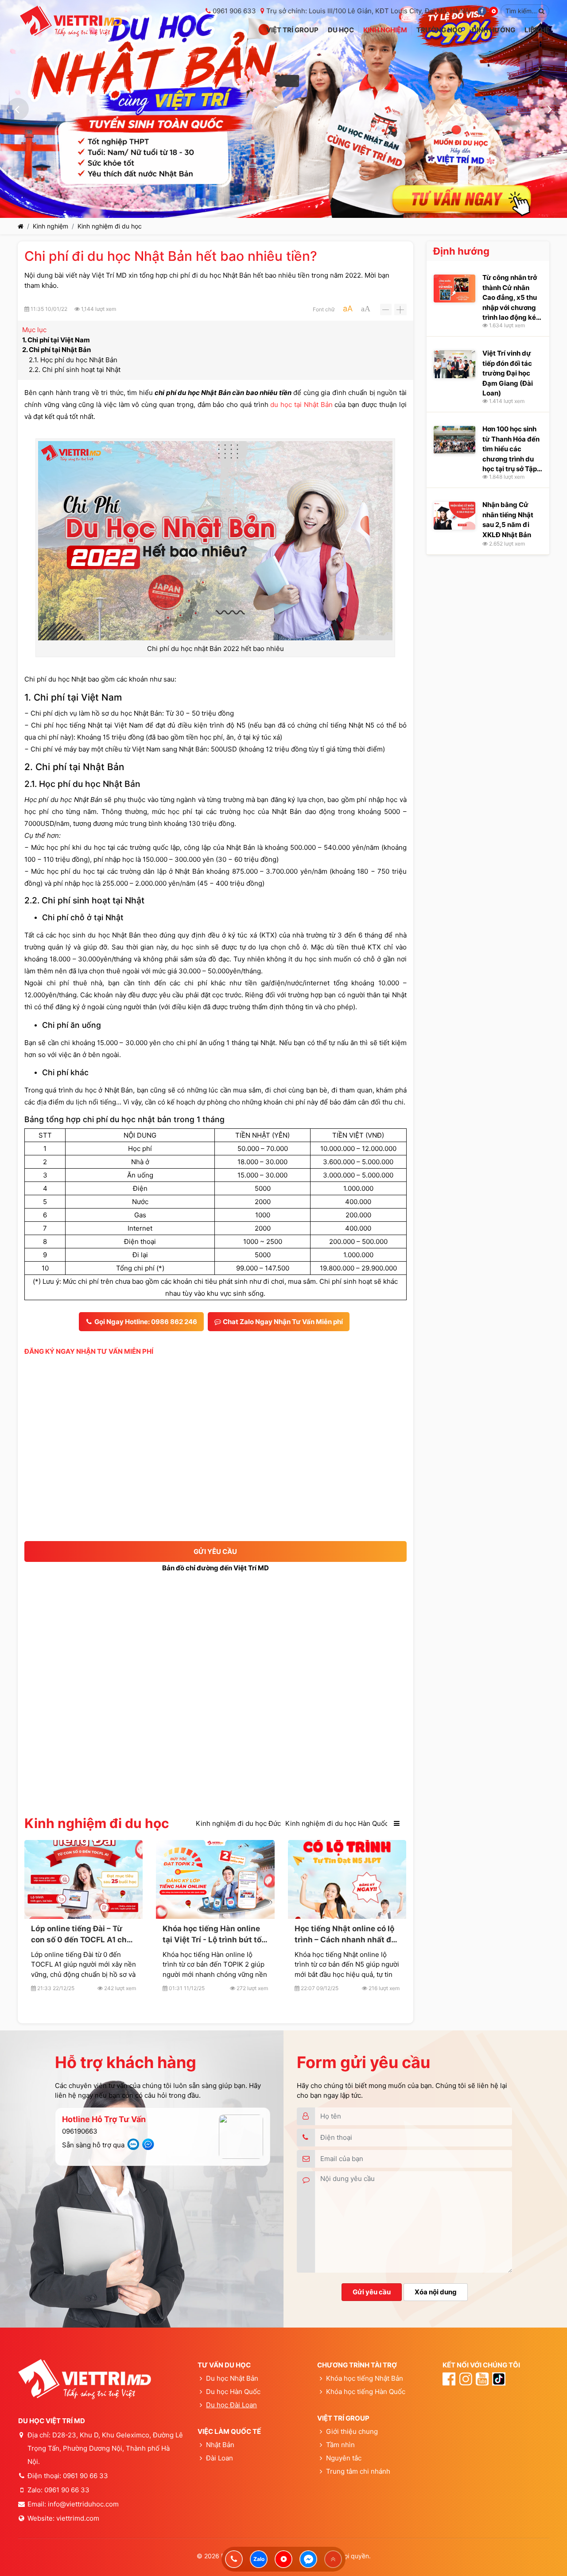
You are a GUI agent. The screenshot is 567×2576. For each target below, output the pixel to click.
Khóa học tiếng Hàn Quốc (365, 2392)
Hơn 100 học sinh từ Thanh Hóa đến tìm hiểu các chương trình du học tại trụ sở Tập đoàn (511, 449)
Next (549, 109)
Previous (18, 109)
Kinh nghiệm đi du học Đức (238, 1823)
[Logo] (71, 21)
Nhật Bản (220, 2445)
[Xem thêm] (397, 1824)
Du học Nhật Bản (232, 2378)
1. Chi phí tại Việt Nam (56, 340)
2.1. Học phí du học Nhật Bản (73, 360)
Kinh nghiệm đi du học (110, 226)
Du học (217, 2405)
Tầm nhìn (340, 2445)
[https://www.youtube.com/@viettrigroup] (283, 2559)
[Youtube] (493, 11)
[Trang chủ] (21, 226)
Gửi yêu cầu (372, 2292)
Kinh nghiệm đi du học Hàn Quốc (337, 1823)
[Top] (333, 2559)
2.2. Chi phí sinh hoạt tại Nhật (75, 370)
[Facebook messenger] (308, 2559)
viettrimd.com (78, 2518)
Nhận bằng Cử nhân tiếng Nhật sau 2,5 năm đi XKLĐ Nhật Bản (508, 520)
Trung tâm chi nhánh (358, 2471)
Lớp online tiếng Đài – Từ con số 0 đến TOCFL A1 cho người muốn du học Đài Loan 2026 (81, 1935)
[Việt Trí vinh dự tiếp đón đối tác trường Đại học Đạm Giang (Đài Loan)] (454, 364)
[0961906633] (234, 2559)
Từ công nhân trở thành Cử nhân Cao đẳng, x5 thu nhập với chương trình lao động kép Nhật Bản (511, 297)
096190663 (80, 2131)
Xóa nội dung (436, 2292)
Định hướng (461, 251)
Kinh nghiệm (50, 226)
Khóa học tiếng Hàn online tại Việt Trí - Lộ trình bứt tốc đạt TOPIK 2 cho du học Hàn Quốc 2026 (214, 1935)
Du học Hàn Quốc (233, 2392)
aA (348, 308)
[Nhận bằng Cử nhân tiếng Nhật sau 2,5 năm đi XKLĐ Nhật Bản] (454, 516)
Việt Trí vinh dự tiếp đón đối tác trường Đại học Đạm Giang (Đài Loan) (508, 373)
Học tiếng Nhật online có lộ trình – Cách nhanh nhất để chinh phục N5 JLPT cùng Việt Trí (345, 1935)
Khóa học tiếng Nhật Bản (365, 2378)
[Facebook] (482, 11)
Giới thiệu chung (352, 2431)
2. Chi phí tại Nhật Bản (57, 350)
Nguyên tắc (344, 2458)
